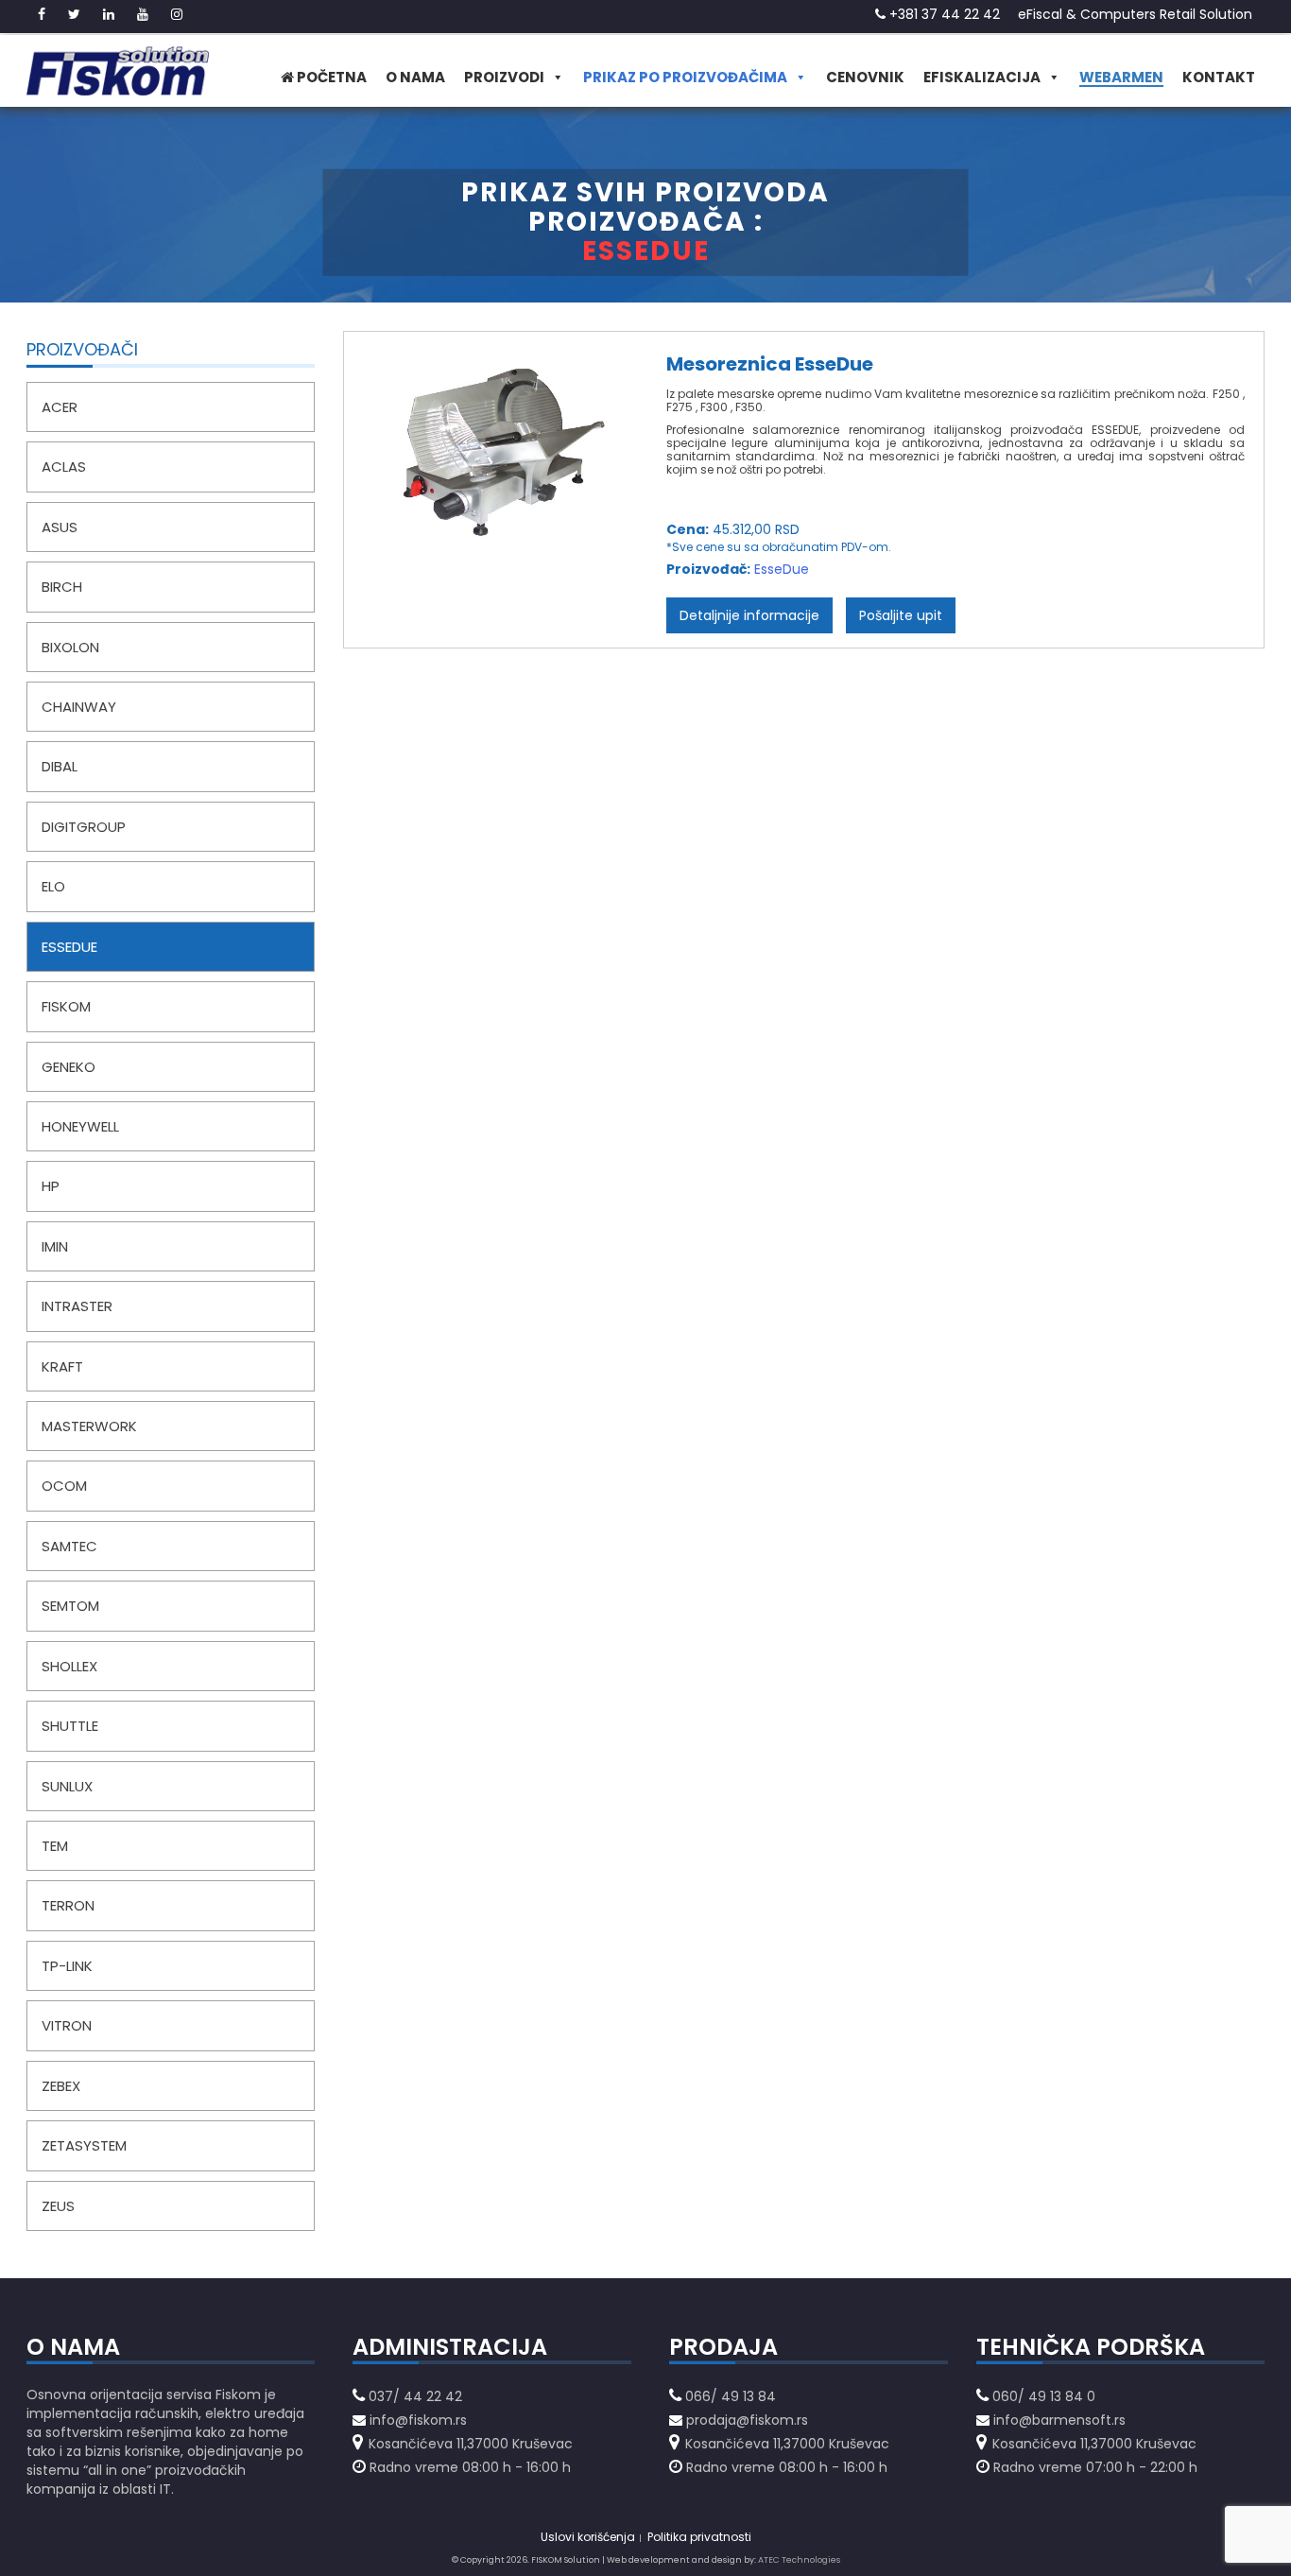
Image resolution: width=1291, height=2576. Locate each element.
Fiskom (66, 1006)
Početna (330, 77)
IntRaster (77, 1306)
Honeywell (80, 1126)
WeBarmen (1121, 77)
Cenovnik (865, 77)
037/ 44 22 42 (415, 2396)
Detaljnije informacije (749, 615)
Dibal (60, 766)
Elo (53, 886)
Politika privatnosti (699, 2537)
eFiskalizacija (982, 77)
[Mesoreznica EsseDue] (500, 473)
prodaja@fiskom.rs (747, 2420)
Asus (60, 527)
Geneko (69, 1067)
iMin (55, 1246)
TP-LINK (67, 1966)
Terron (68, 1905)
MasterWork (89, 1426)
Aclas (64, 467)
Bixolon (70, 647)
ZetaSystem (84, 2145)
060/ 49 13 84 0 (1044, 2396)
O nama (415, 77)
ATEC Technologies (799, 2560)
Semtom (70, 1606)
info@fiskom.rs (418, 2420)
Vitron (67, 2025)
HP (51, 1186)
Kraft (62, 1366)
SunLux (67, 1786)
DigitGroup (84, 827)
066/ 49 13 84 (731, 2396)
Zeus (58, 2206)
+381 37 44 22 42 (943, 14)
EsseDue (69, 947)
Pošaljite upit (901, 615)
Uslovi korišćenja (588, 2537)
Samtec (69, 1546)
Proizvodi (504, 77)
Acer (60, 407)
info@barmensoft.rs (1058, 2420)
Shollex (69, 1666)
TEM (55, 1846)
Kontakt (1219, 77)
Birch (62, 587)
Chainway (79, 707)
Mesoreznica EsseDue (770, 364)
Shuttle (70, 1726)
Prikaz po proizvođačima (685, 77)
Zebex (61, 2086)
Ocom (64, 1486)
